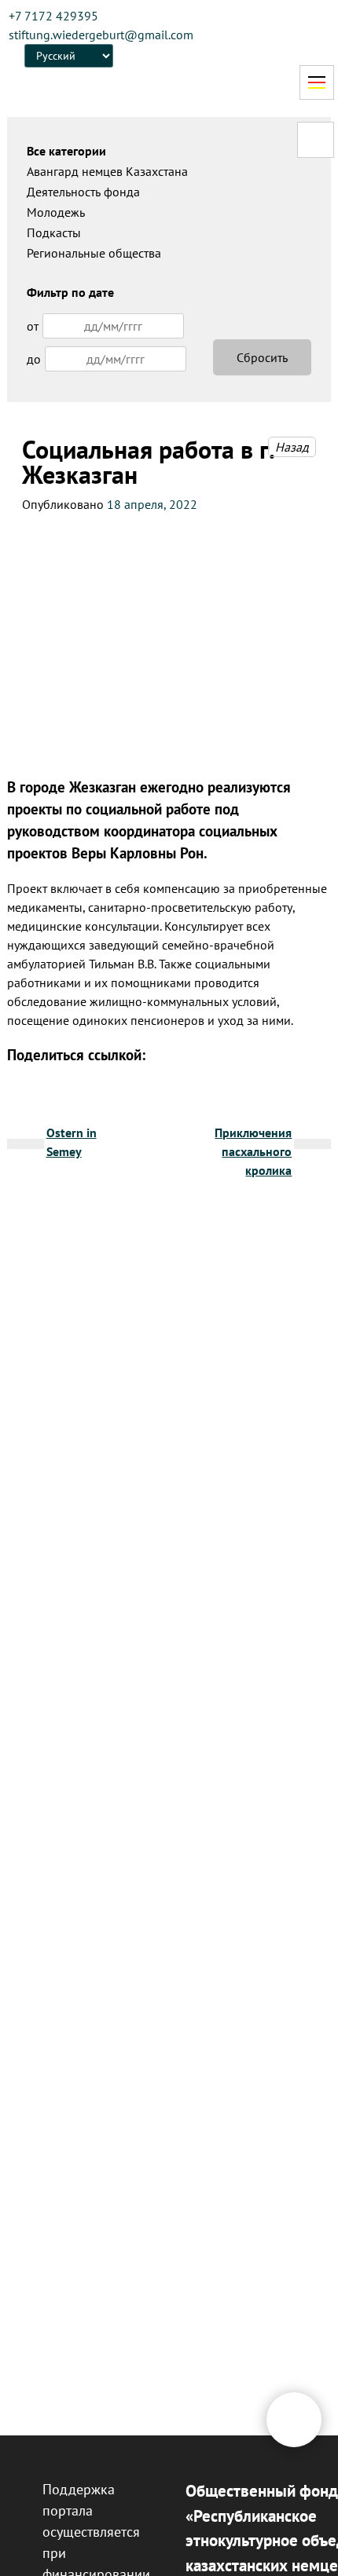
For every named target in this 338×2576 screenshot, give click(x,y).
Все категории (66, 151)
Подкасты (54, 232)
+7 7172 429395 (53, 16)
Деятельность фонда (83, 192)
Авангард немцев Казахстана (107, 171)
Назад (292, 447)
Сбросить (262, 357)
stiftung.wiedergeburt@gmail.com (101, 35)
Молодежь (56, 212)
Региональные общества (94, 253)
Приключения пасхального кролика (253, 1151)
